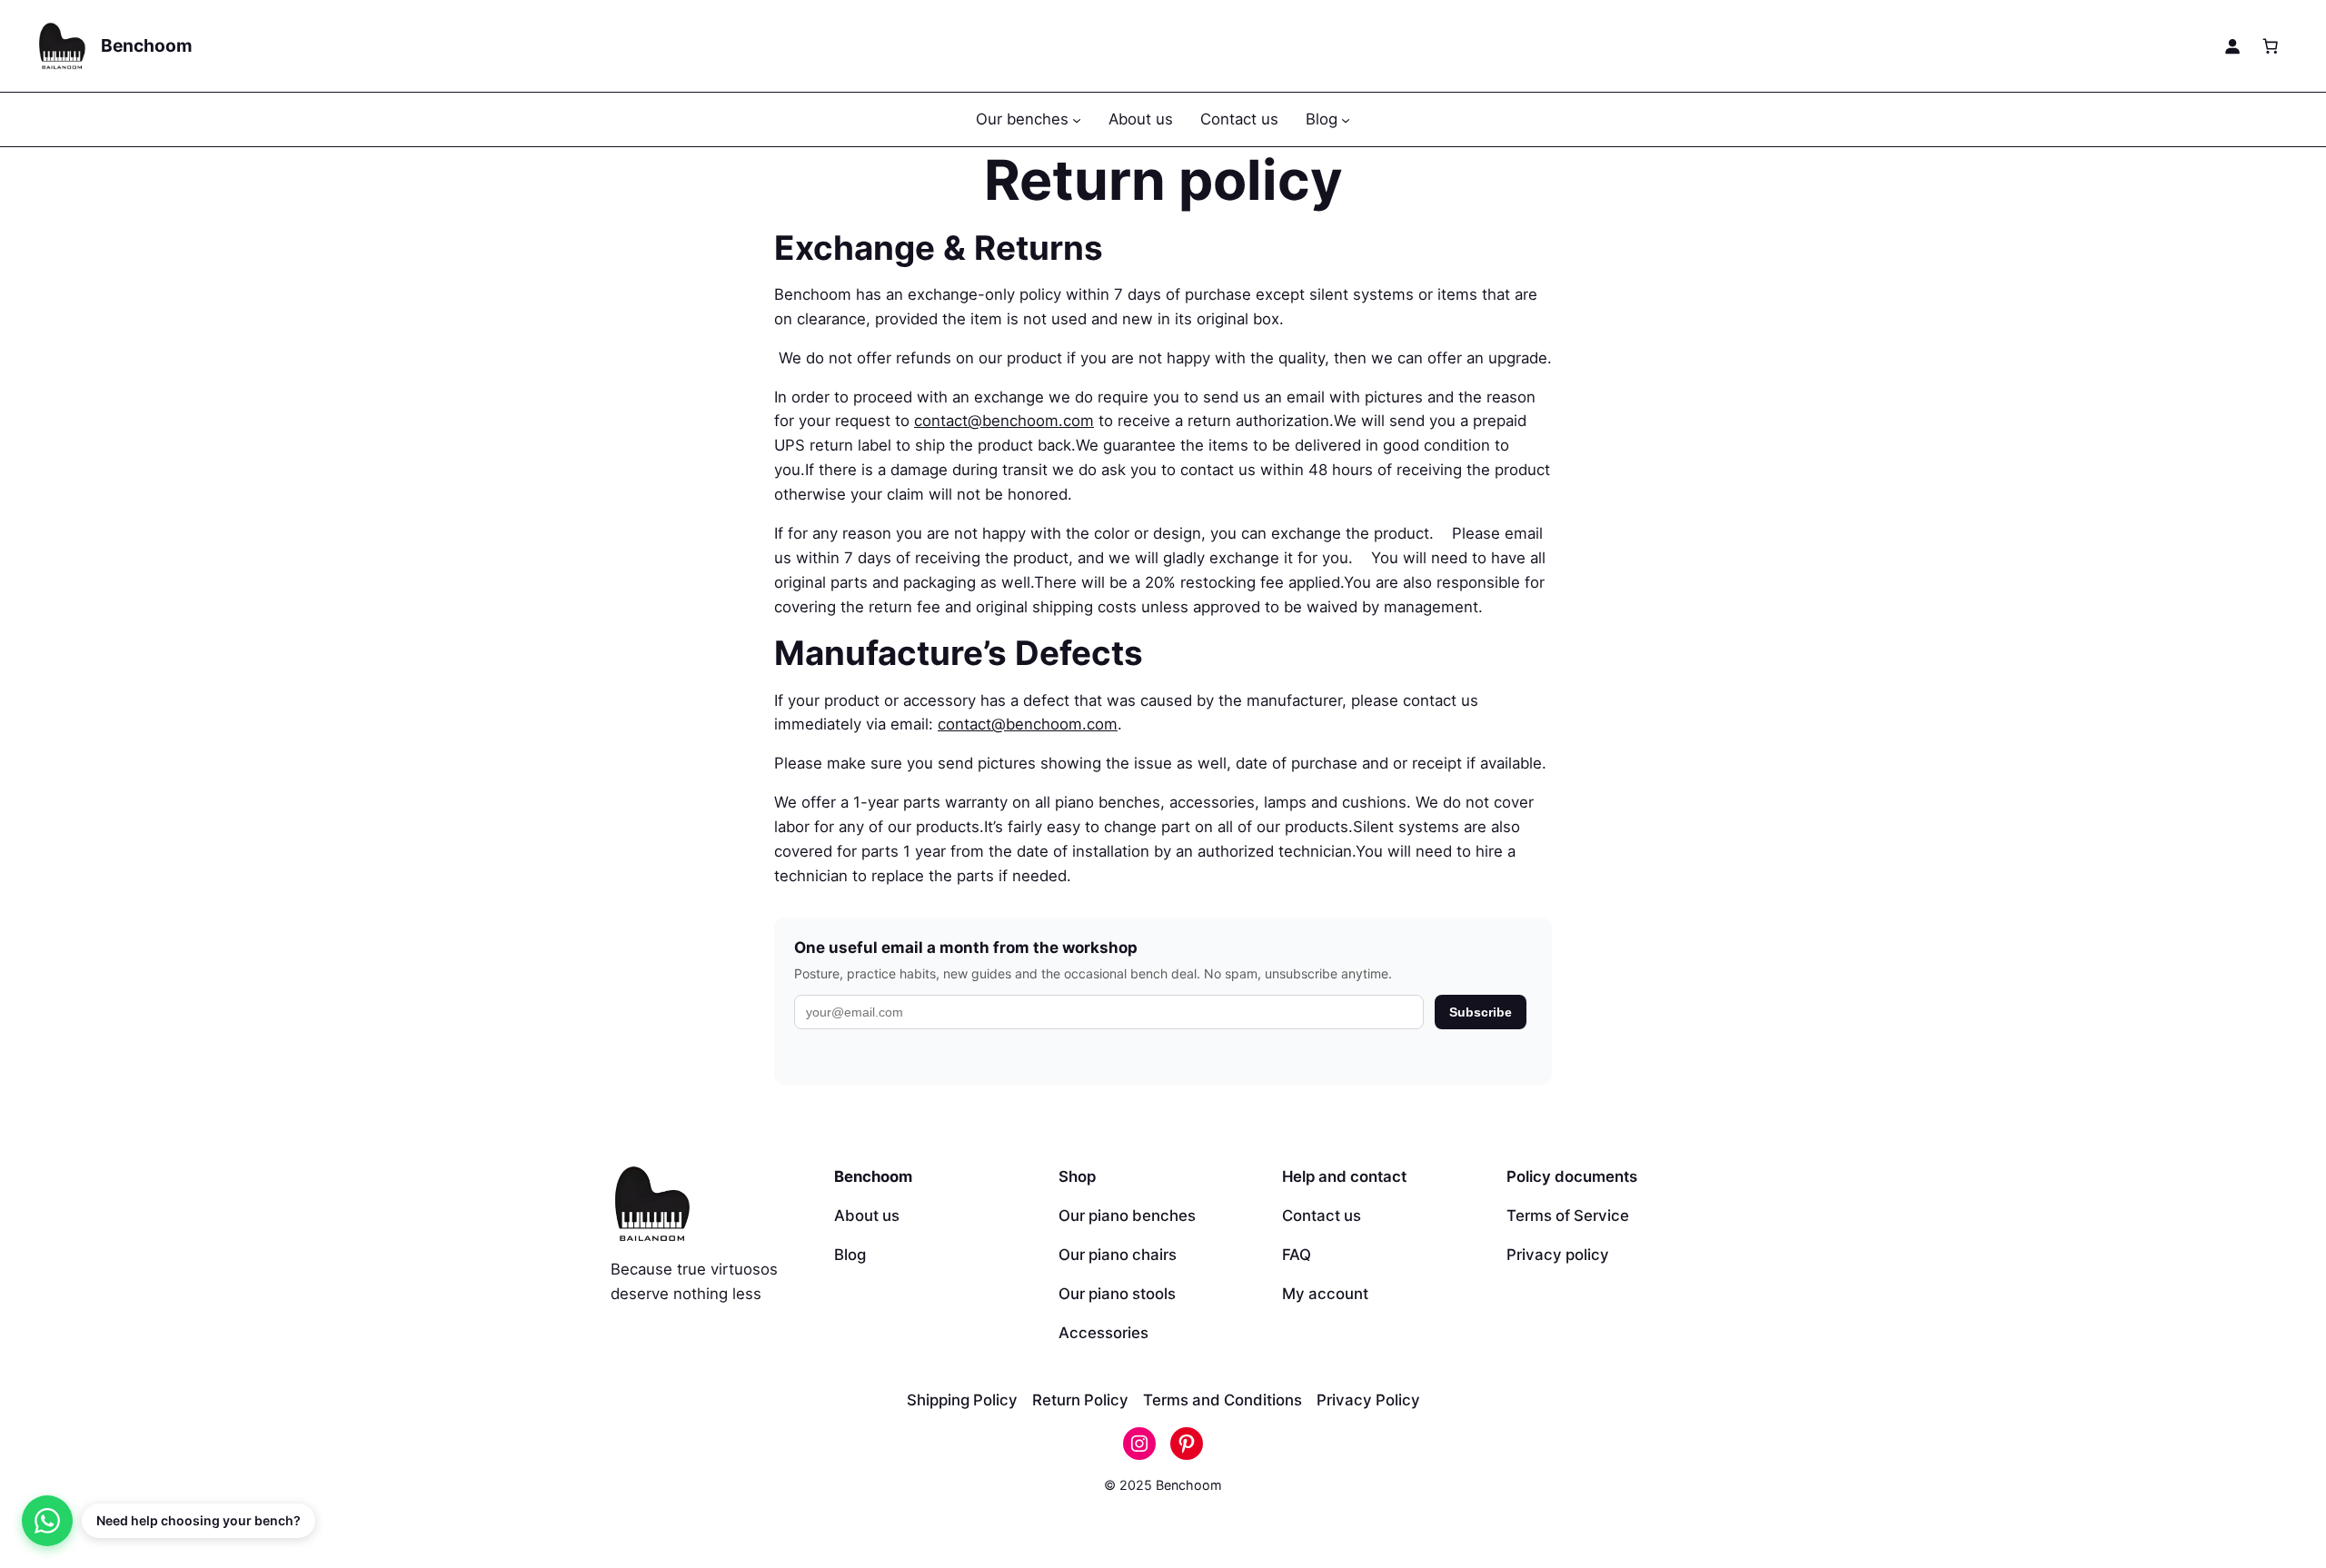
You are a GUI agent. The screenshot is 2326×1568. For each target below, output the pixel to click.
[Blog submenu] (1346, 119)
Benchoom (147, 45)
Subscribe (1481, 1012)
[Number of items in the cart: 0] (2271, 46)
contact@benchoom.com (1004, 421)
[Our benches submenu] (1077, 119)
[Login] (2232, 46)
